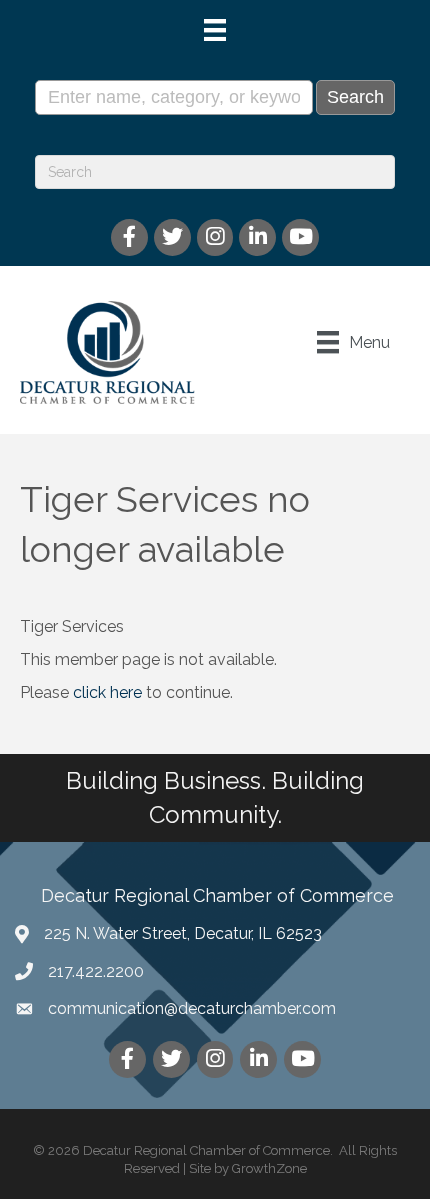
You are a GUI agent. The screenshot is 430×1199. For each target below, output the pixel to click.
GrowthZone (269, 1168)
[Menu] (215, 30)
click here (107, 692)
